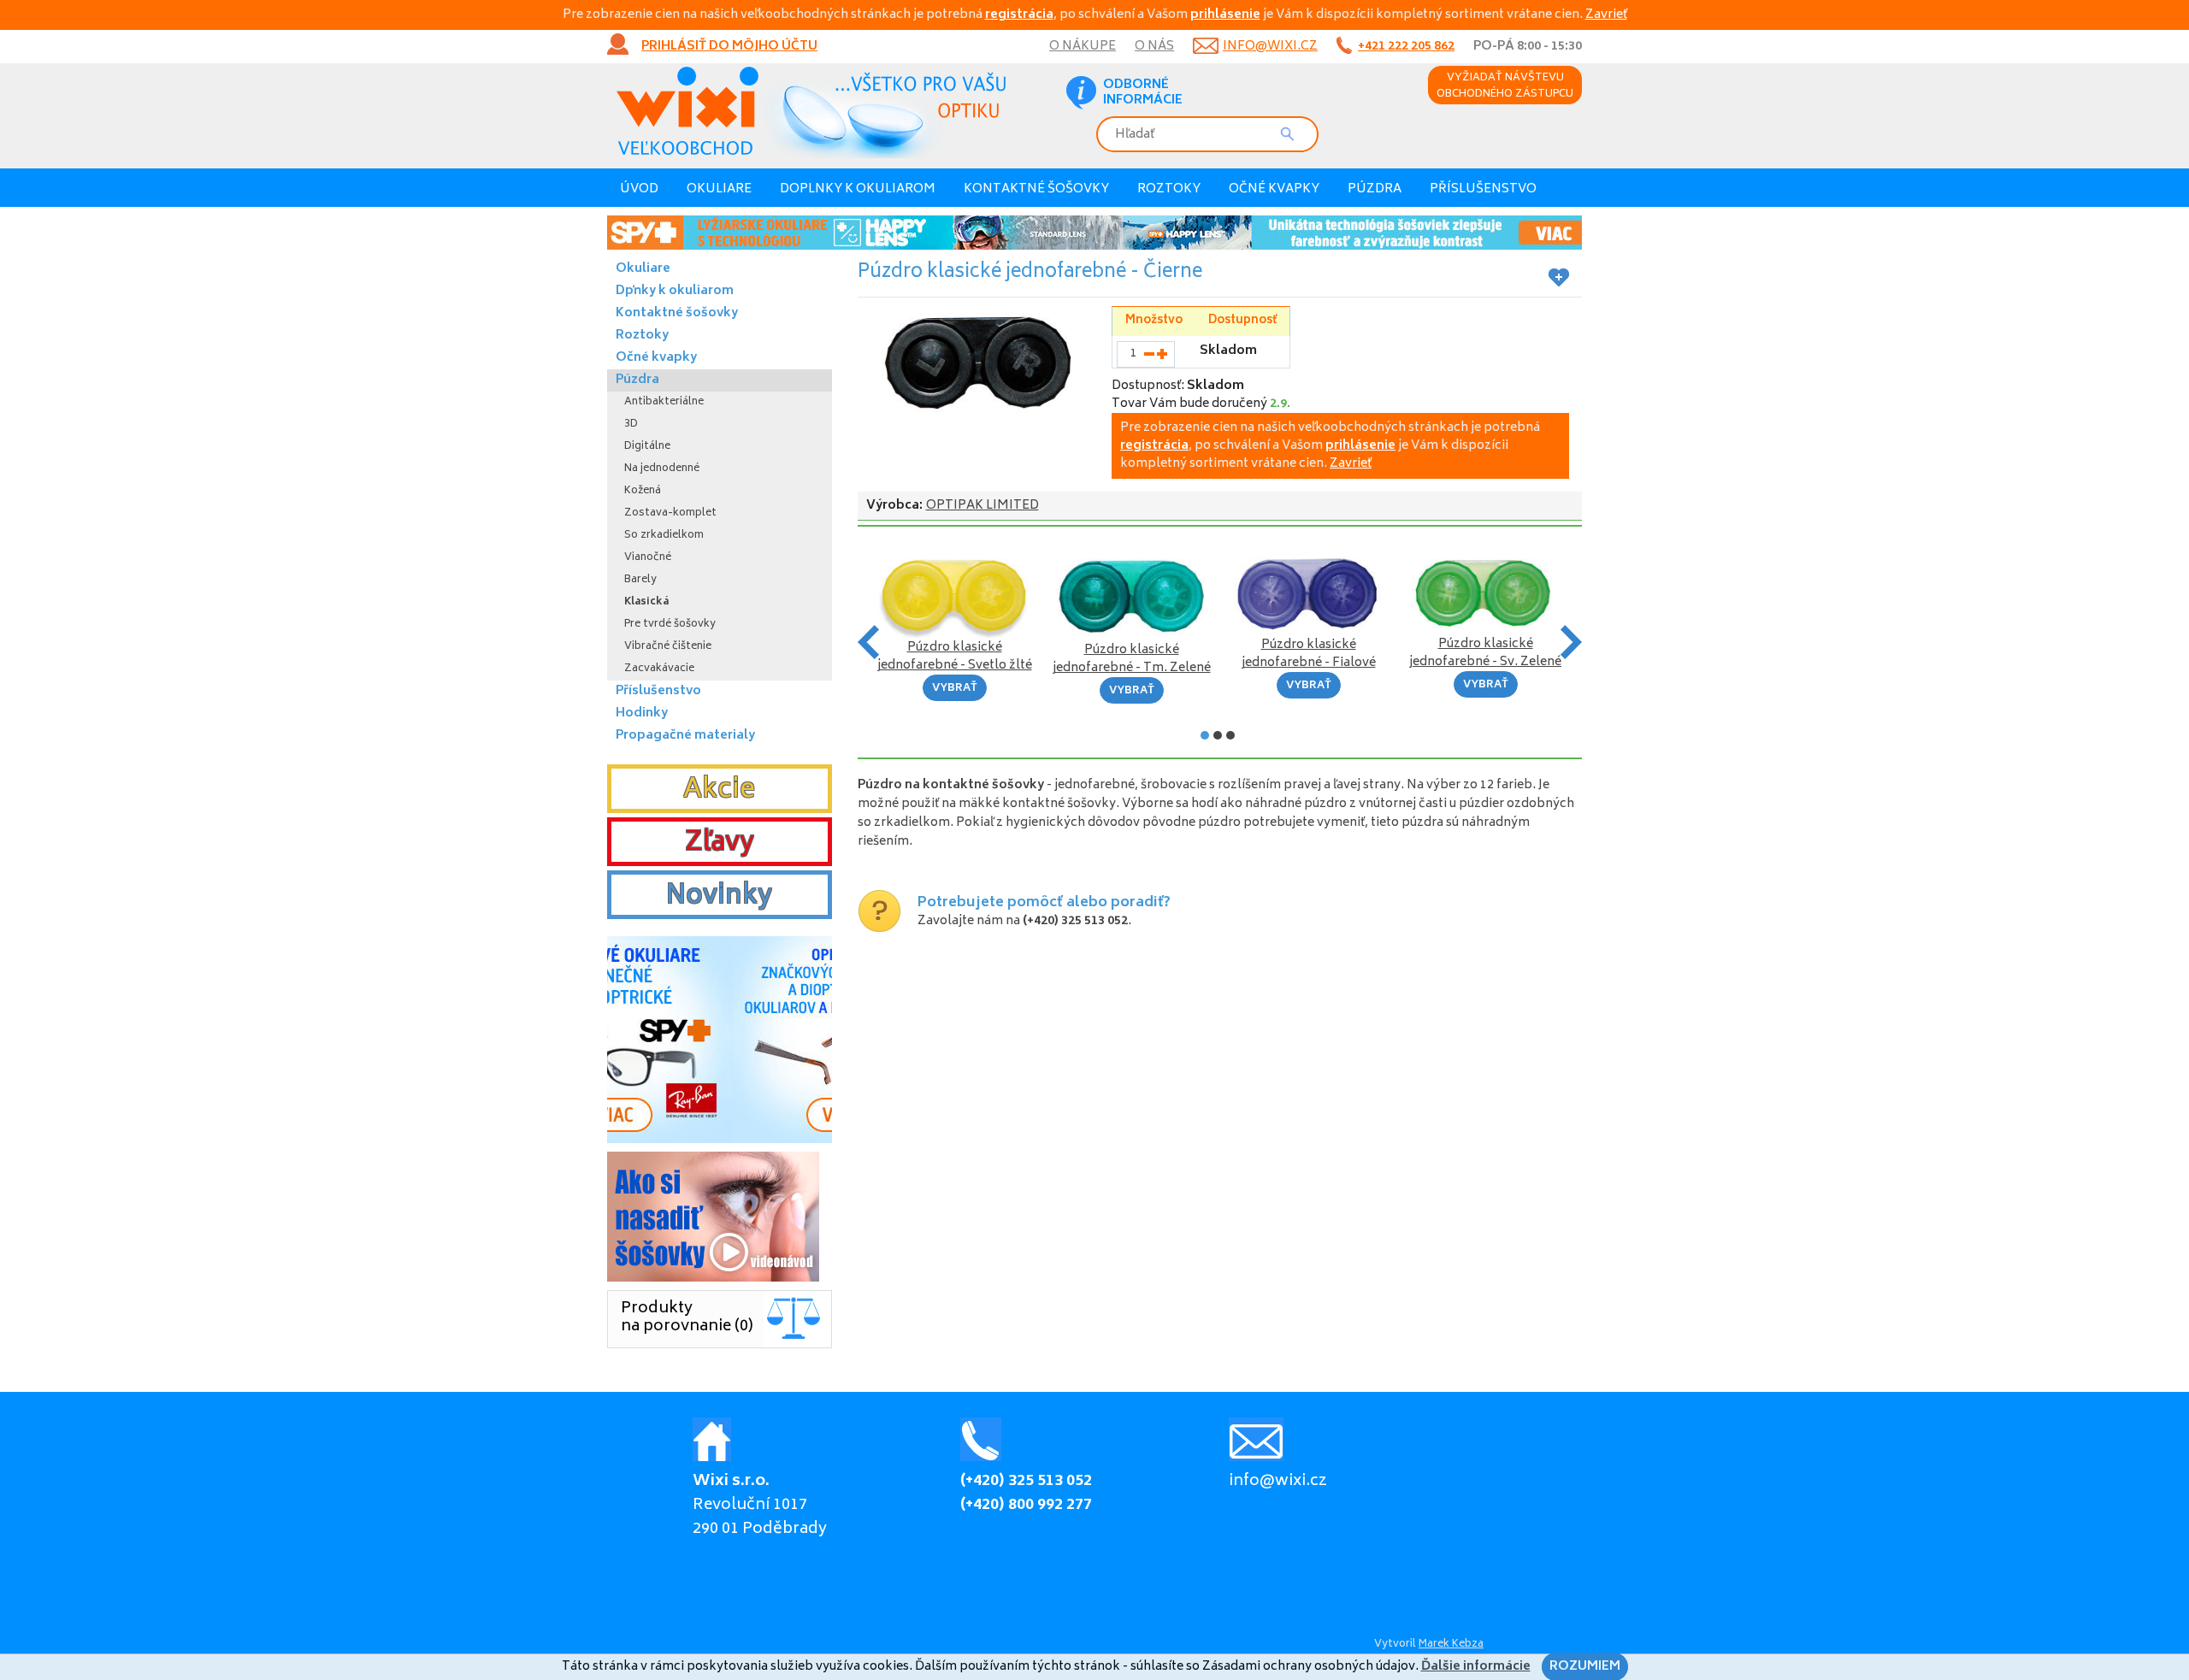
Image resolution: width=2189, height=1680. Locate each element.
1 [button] (1205, 735)
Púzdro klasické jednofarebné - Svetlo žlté (955, 657)
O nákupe (1083, 47)
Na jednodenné (662, 469)
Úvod (639, 189)
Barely (640, 580)
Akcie (719, 791)
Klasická (646, 602)
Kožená (643, 491)
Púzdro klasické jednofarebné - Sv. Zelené (1485, 653)
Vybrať (955, 689)
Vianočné (648, 558)
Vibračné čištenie (668, 647)
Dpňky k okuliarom (675, 291)
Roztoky (1169, 189)
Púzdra (1375, 189)
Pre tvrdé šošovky (670, 625)
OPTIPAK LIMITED (982, 506)
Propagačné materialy (685, 736)
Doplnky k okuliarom (858, 189)
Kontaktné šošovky (1036, 189)
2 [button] (1218, 735)
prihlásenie (1225, 15)
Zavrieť (1606, 15)
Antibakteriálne (664, 402)
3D (631, 424)
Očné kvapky (1274, 189)
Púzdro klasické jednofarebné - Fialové (1309, 654)
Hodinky (642, 713)
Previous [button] (868, 642)
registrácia (1019, 15)
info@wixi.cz (1270, 47)
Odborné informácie (1143, 93)
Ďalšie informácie (1476, 1667)
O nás (1154, 47)
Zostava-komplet (670, 513)
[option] (1094, 233)
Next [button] (1571, 642)
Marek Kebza (1451, 1645)
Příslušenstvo (1483, 189)
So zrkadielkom (664, 536)
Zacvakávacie (659, 669)
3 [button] (1230, 735)
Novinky (719, 897)
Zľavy (720, 844)
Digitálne (647, 447)
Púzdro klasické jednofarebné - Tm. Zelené (1132, 659)
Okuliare (719, 189)
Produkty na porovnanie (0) (687, 1318)
